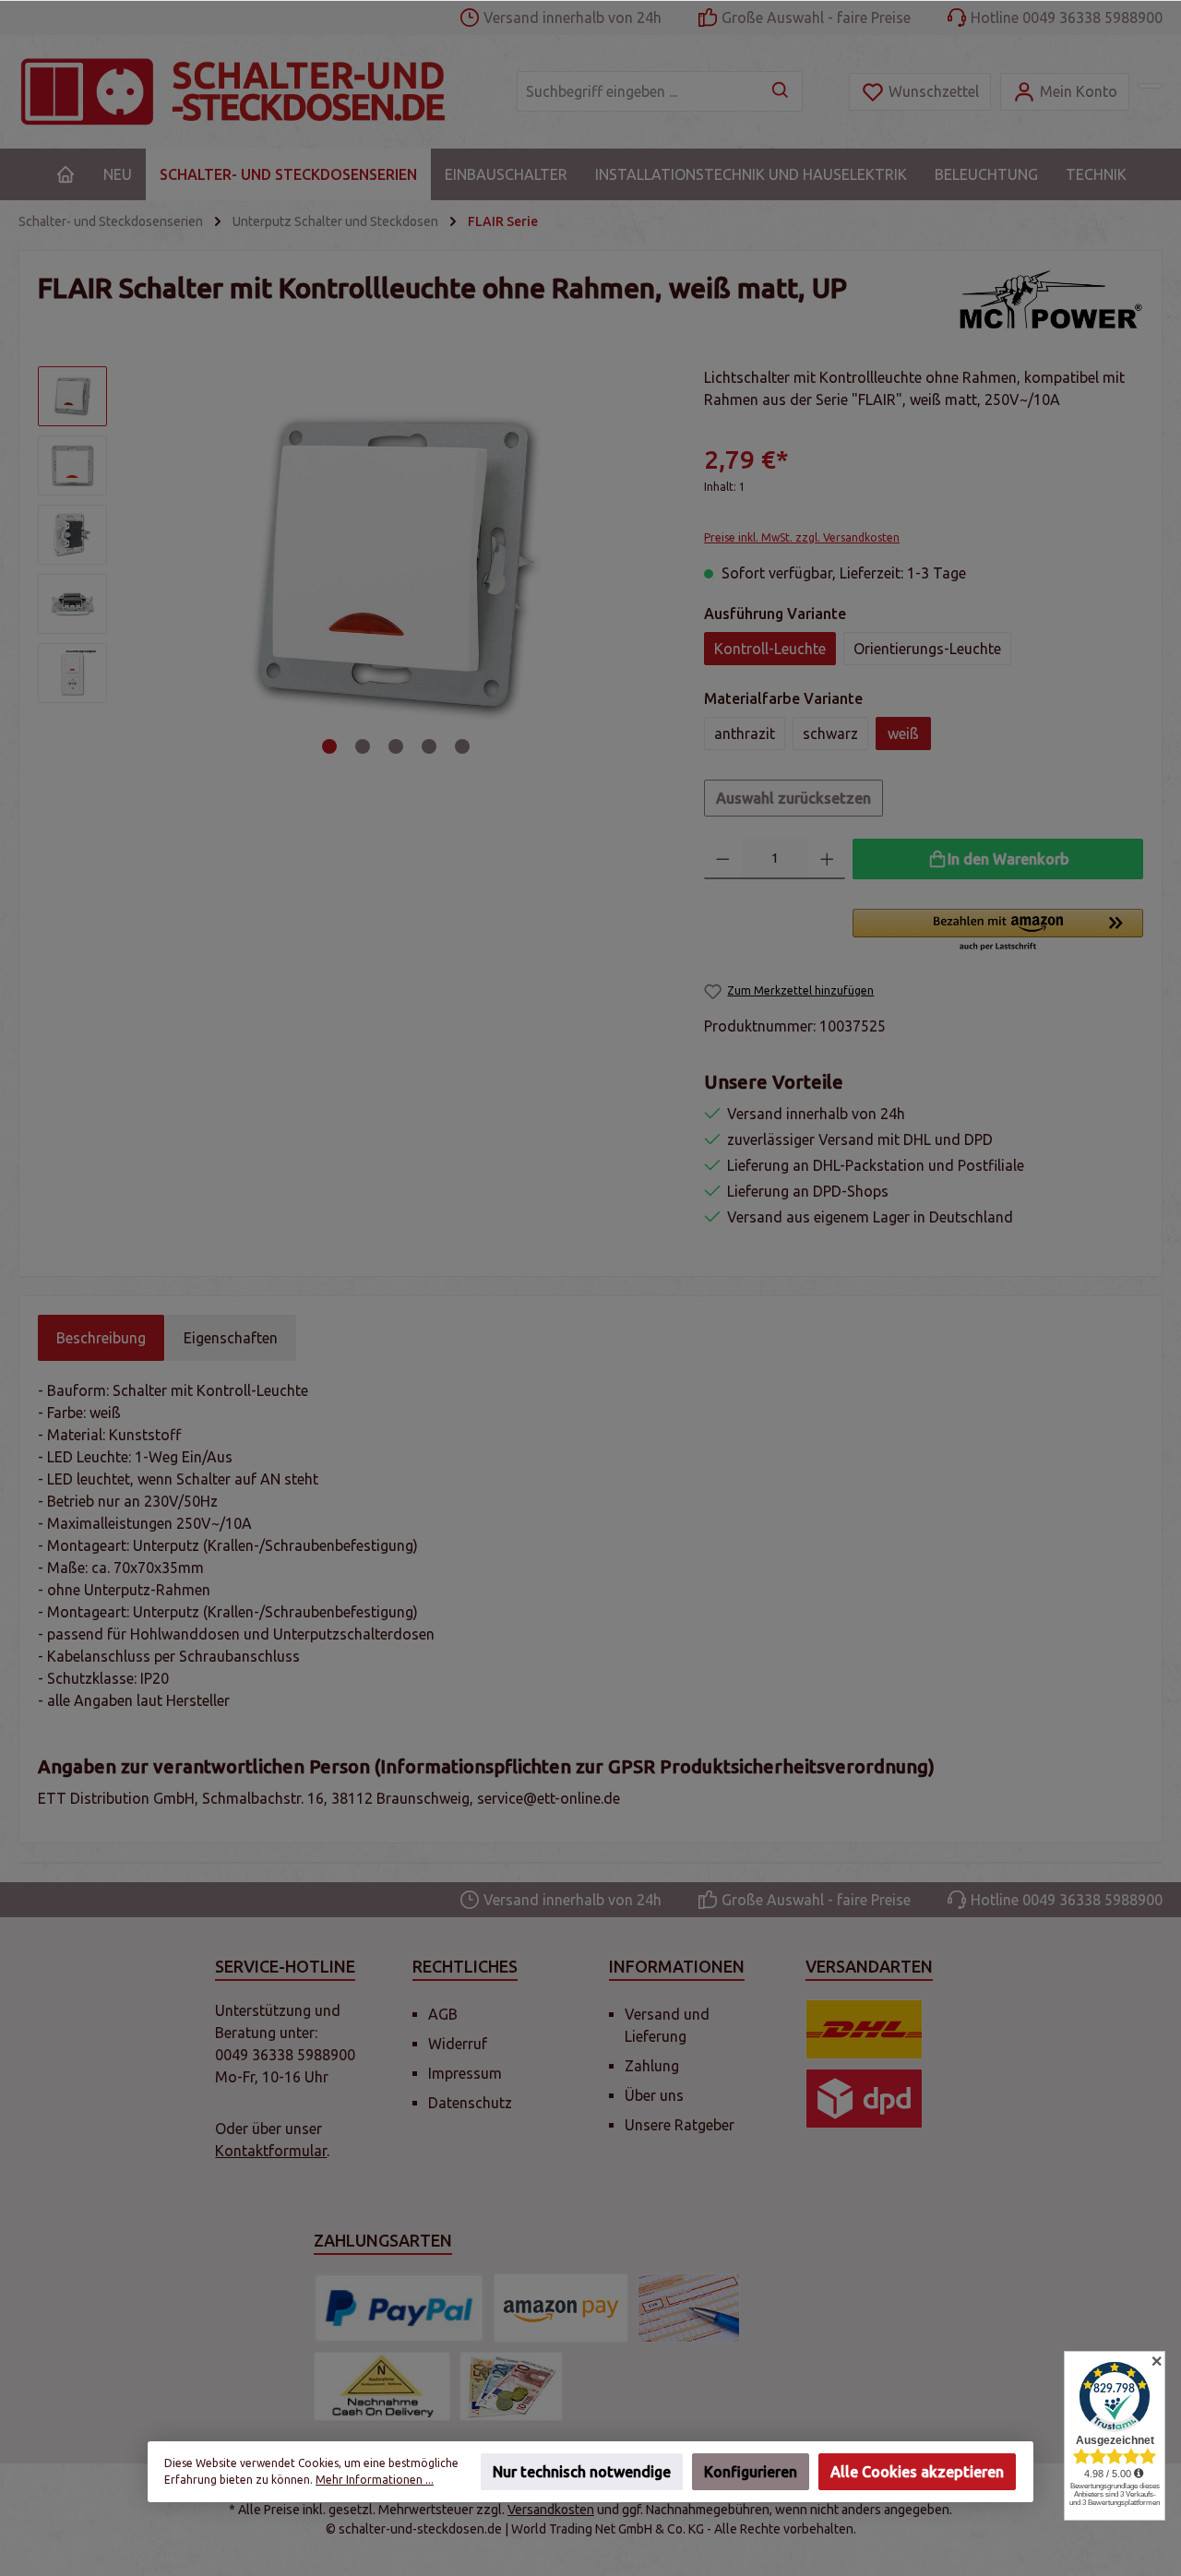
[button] (998, 931)
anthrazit (745, 733)
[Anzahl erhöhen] (827, 859)
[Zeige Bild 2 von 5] (363, 746)
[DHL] (864, 2029)
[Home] (66, 174)
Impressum (465, 2073)
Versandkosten (551, 2510)
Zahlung (652, 2066)
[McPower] (1051, 299)
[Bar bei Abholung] (511, 2386)
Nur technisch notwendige (582, 2472)
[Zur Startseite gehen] (249, 92)
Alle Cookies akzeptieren (917, 2472)
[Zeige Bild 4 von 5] (429, 746)
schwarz (830, 733)
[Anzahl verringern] (723, 859)
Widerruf (458, 2044)
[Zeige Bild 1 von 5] (329, 746)
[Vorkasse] (689, 2308)
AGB (443, 2014)
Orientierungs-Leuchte (927, 649)
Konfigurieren (751, 2472)
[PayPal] (399, 2308)
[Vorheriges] (146, 564)
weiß (903, 733)
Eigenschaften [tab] (231, 1338)
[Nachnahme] (382, 2386)
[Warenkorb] (1151, 86)
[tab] (101, 1338)
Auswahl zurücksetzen (793, 798)
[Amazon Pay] (561, 2308)
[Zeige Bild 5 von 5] (462, 746)
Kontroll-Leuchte (770, 649)
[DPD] (864, 2099)
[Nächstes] (646, 564)
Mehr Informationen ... (375, 2480)
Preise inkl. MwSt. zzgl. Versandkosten (802, 537)
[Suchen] (781, 91)
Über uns (654, 2095)
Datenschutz (470, 2103)
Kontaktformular (271, 2151)
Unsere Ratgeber (680, 2125)
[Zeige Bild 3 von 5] (396, 746)
